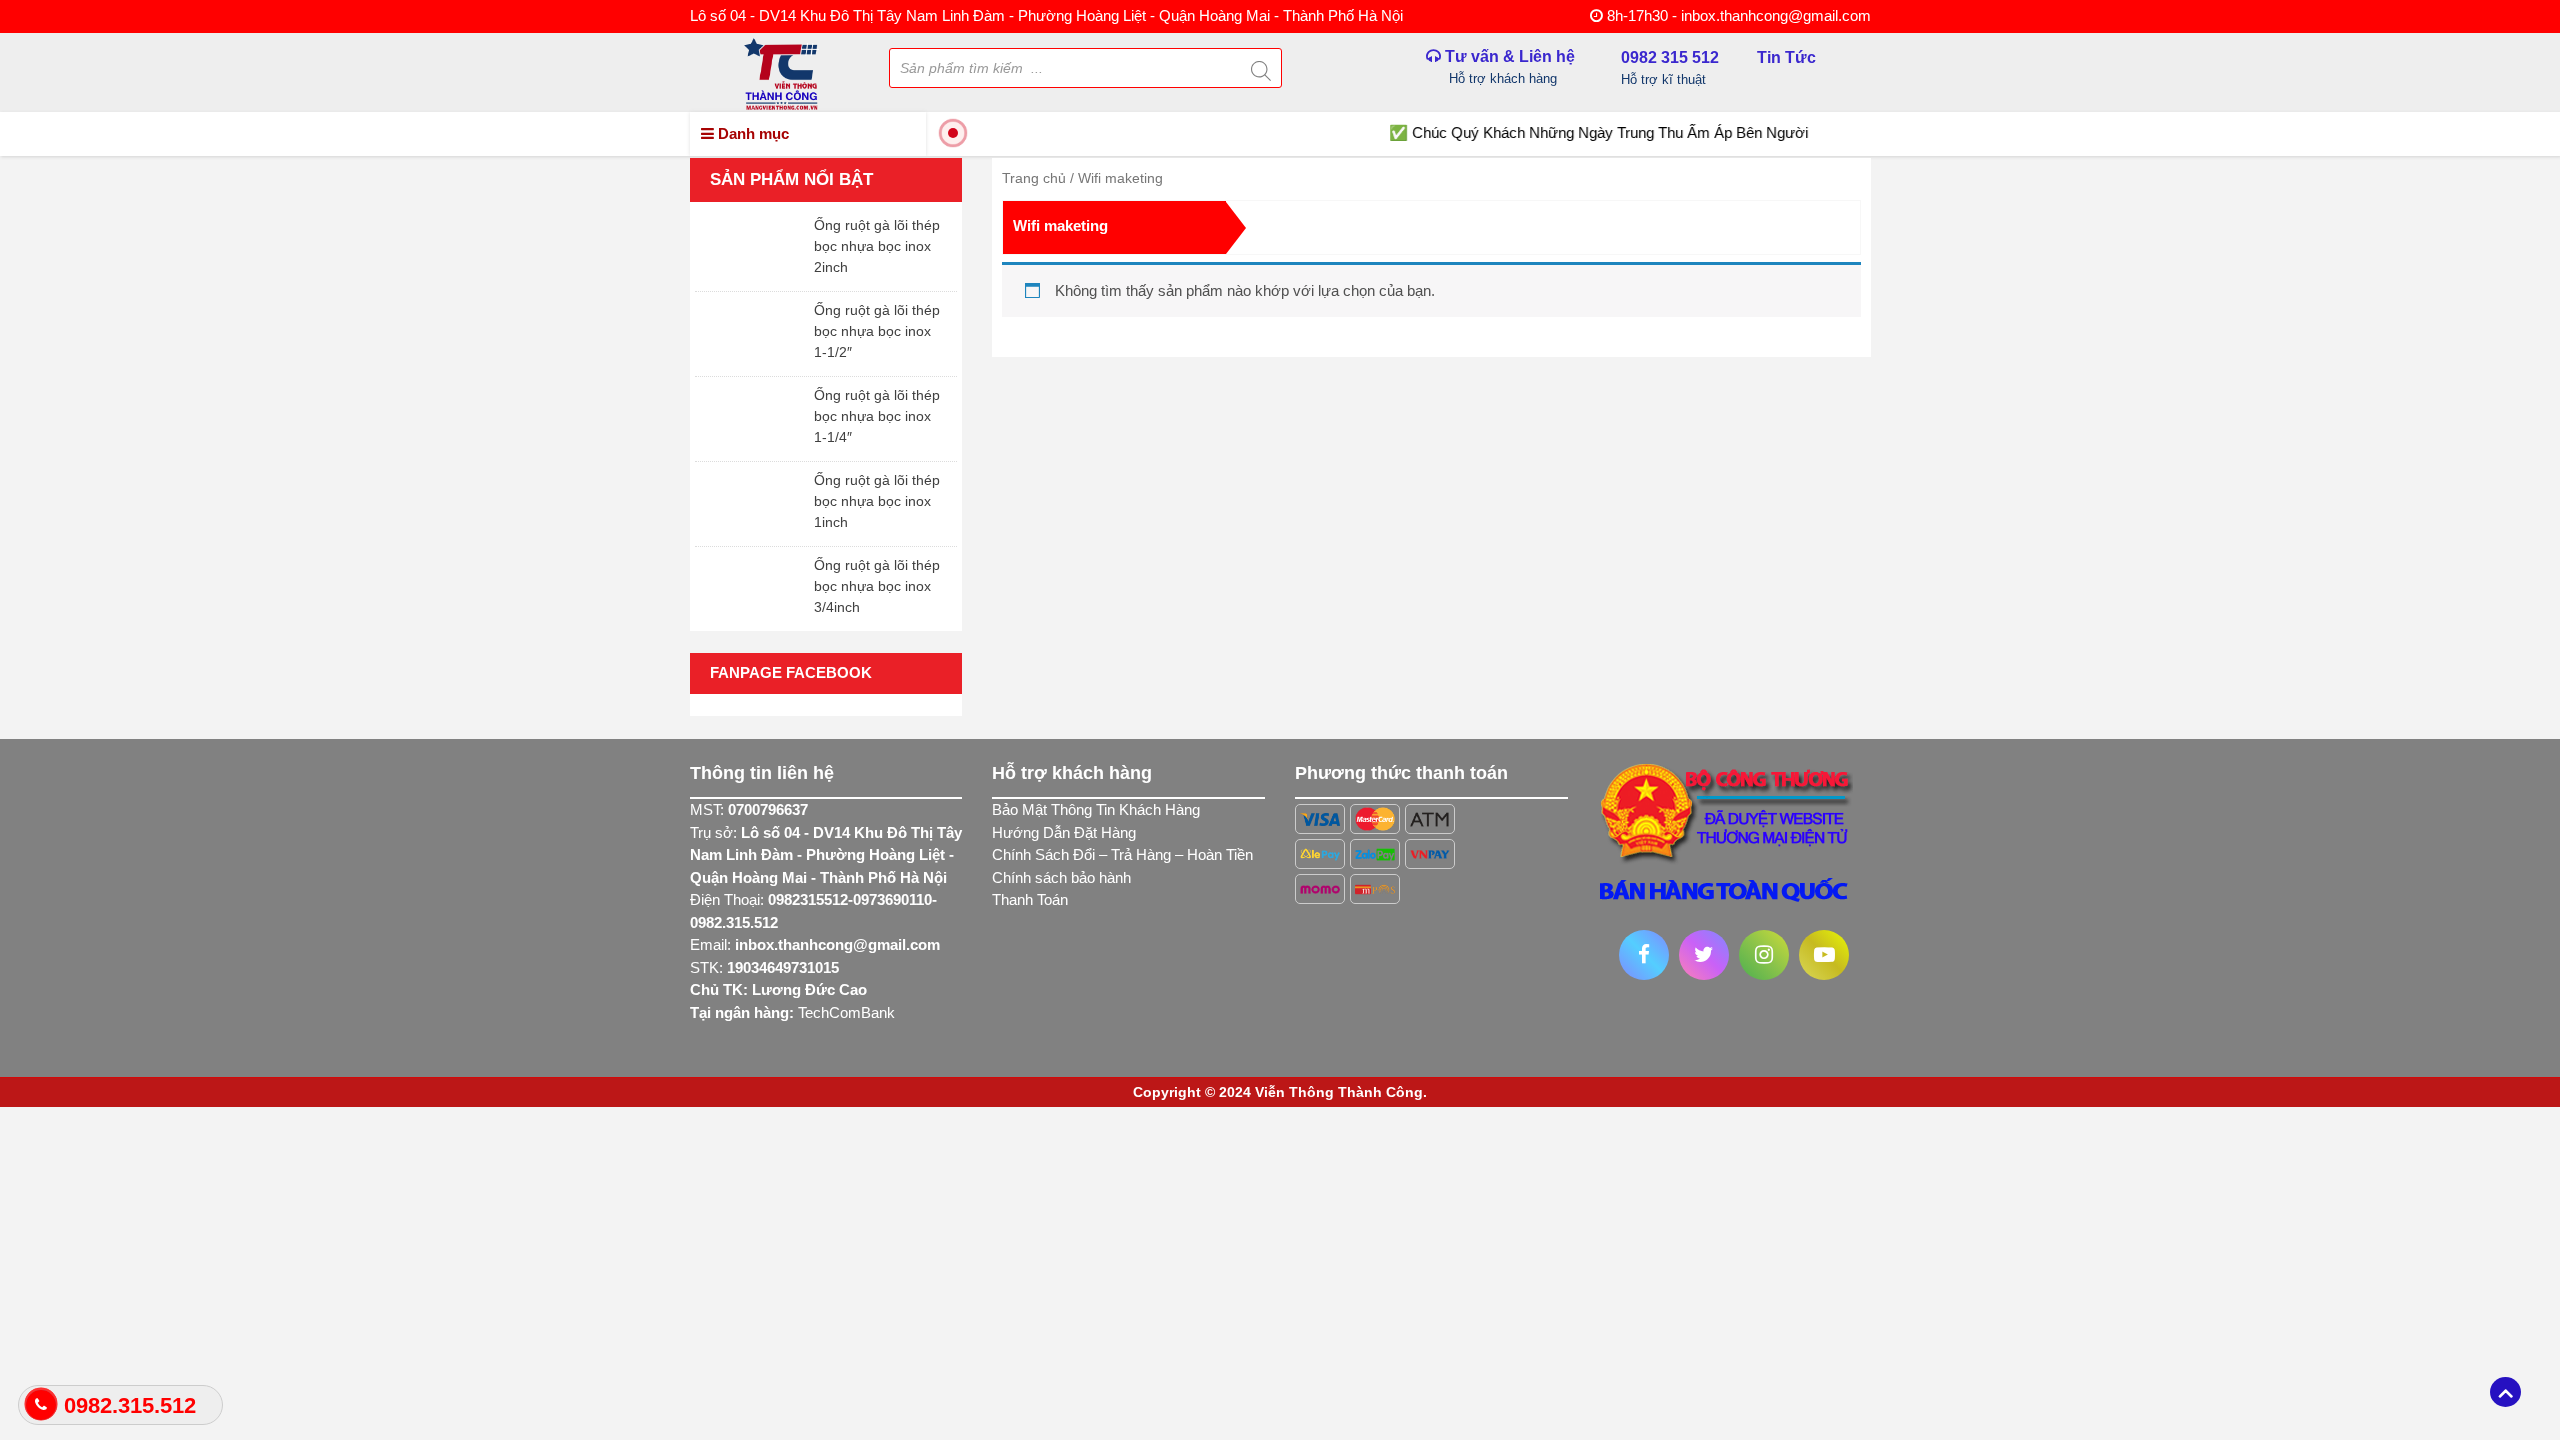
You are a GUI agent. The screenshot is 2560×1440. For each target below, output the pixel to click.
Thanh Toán (1030, 899)
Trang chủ (1034, 178)
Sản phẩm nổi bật (791, 179)
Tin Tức (1786, 57)
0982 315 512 (1670, 64)
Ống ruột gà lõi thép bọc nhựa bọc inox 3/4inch (877, 586)
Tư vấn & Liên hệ (1508, 67)
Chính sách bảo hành (1061, 877)
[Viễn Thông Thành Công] (781, 72)
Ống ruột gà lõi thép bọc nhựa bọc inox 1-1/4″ (877, 416)
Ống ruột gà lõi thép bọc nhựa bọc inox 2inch (877, 246)
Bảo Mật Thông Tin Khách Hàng (1096, 809)
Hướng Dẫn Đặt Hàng (1064, 832)
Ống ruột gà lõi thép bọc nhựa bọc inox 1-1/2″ (877, 331)
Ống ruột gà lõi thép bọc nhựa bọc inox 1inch (877, 501)
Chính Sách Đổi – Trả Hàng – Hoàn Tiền (1122, 854)
